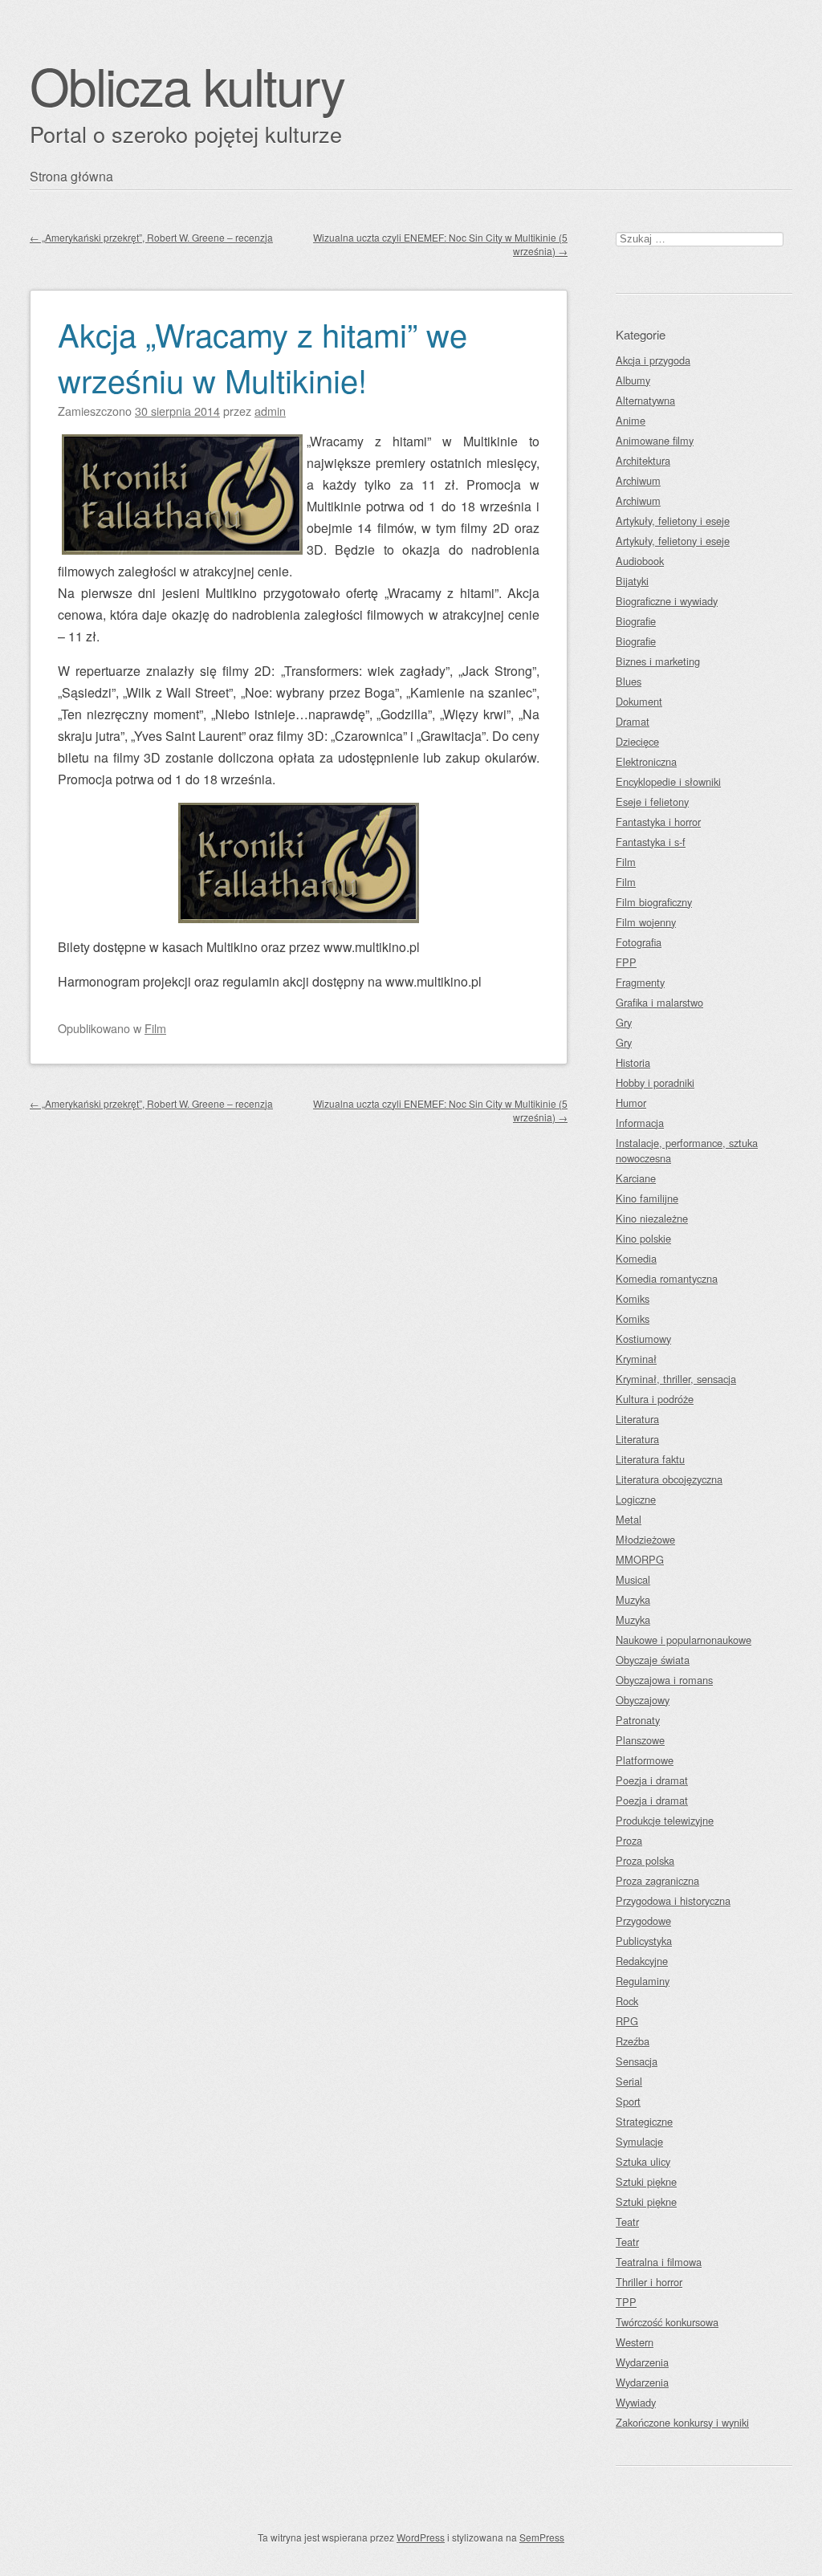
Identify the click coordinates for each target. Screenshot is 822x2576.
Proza (629, 1840)
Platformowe (645, 1760)
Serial (629, 2081)
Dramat (633, 721)
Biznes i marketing (658, 661)
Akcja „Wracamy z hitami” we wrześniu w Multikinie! (262, 356)
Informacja (640, 1123)
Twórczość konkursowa (667, 2322)
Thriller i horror (649, 2282)
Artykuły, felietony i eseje (673, 521)
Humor (631, 1103)
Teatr (627, 2222)
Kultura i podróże (655, 1399)
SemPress (542, 2537)
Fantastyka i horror (658, 822)
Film (155, 1028)
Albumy (633, 380)
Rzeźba (633, 2041)
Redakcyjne (642, 1961)
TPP (626, 2302)
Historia (633, 1062)
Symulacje (639, 2141)
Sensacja (637, 2061)
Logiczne (636, 1499)
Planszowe (640, 1740)
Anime (631, 420)
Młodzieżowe (645, 1539)
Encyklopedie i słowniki (668, 781)
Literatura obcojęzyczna (669, 1479)
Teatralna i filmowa (659, 2262)
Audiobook (640, 561)
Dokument (639, 701)
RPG (627, 2021)
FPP (626, 962)
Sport (628, 2101)
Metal (629, 1519)
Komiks (633, 1298)
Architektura (643, 460)
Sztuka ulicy (643, 2161)
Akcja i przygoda (653, 360)
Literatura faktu (650, 1459)
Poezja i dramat (652, 1780)
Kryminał (636, 1359)
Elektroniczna (646, 761)
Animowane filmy (655, 440)
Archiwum (638, 480)
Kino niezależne (652, 1218)
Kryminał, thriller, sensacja (676, 1379)
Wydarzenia (642, 2362)
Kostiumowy (643, 1339)
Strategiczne (644, 2121)
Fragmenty (640, 982)
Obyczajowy (643, 1700)
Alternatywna (645, 400)
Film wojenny (646, 922)
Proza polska (645, 1860)
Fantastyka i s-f (651, 842)
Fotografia (639, 942)
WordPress (421, 2537)
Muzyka (633, 1599)
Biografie (636, 621)
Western (635, 2342)
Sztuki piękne (646, 2181)
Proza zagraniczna (657, 1880)
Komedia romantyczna (667, 1278)
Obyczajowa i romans (664, 1680)
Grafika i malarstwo (659, 1002)
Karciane (636, 1178)
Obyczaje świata (653, 1660)
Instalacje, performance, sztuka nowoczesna (687, 1150)
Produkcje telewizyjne (665, 1820)
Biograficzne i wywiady (667, 601)
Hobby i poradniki (655, 1082)
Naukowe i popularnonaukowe (684, 1640)
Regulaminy (643, 1981)
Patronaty (638, 1720)
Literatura (637, 1419)
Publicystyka (644, 1941)
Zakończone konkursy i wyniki (682, 2422)
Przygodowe (643, 1921)
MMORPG (640, 1559)
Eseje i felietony (652, 802)
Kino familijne (647, 1198)
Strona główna (71, 176)
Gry (624, 1022)
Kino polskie (643, 1238)
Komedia (636, 1258)
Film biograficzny (654, 902)
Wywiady (636, 2402)
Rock (627, 2001)
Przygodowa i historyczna (673, 1900)
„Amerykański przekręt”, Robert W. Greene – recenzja (151, 237)
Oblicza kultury (187, 85)
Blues (629, 681)
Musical (633, 1579)
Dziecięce (637, 741)
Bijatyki (632, 581)
